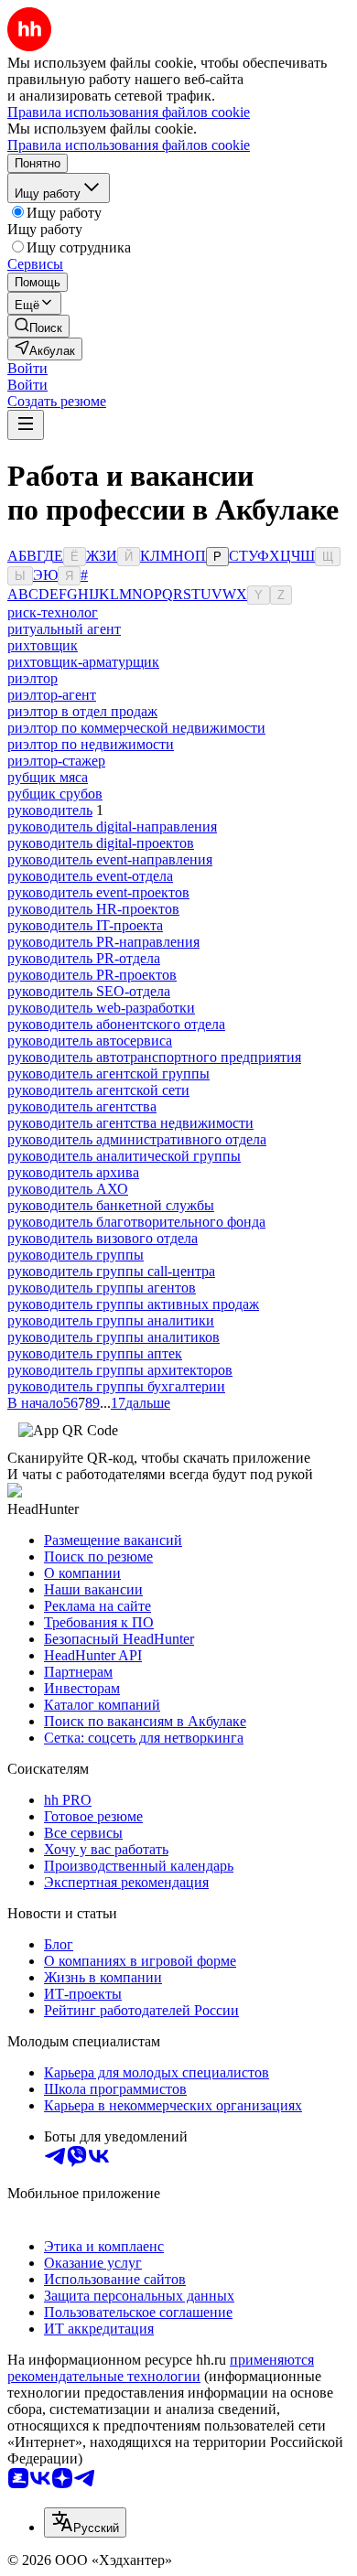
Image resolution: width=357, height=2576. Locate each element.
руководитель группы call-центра (111, 1271)
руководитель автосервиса (90, 1041)
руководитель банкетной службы (111, 1205)
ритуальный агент (64, 629)
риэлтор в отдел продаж (82, 711)
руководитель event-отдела (90, 876)
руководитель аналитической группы (124, 1156)
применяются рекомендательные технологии (161, 2368)
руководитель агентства (82, 1106)
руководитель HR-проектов (93, 909)
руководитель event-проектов (98, 892)
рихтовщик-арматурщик (83, 662)
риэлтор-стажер (56, 761)
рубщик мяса (48, 777)
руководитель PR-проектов (92, 975)
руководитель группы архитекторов (120, 1370)
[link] (38, 326)
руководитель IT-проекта (85, 925)
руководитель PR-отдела (84, 958)
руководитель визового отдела (103, 1238)
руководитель (50, 810)
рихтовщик (43, 645)
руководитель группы (76, 1255)
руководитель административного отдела (137, 1139)
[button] (27, 368)
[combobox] (85, 2522)
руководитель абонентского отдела (116, 1024)
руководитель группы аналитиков (114, 1337)
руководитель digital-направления (112, 826)
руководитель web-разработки (101, 1008)
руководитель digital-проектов (101, 843)
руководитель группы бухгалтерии (116, 1386)
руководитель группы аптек (95, 1353)
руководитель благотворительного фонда (136, 1222)
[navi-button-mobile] (26, 425)
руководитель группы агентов (102, 1288)
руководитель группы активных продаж (133, 1304)
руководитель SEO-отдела (89, 991)
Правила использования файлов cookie (129, 145)
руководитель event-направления (110, 859)
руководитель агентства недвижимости (130, 1123)
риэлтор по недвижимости (91, 744)
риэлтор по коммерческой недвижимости (136, 728)
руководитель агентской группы (108, 1073)
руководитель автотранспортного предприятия (154, 1057)
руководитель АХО (68, 1189)
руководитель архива (73, 1172)
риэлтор (32, 678)
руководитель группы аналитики (111, 1320)
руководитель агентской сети (98, 1090)
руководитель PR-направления (103, 942)
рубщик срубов (55, 794)
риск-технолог (53, 612)
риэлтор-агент (52, 695)
